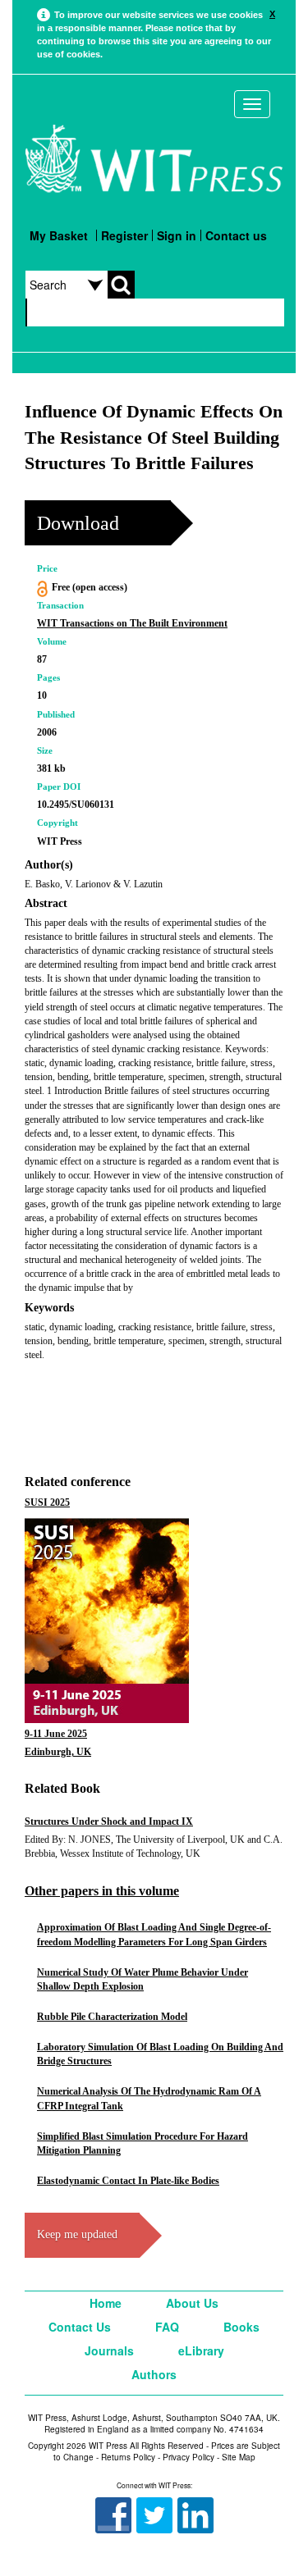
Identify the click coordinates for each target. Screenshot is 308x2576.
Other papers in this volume (102, 1891)
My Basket (59, 235)
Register (124, 235)
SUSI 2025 (47, 1502)
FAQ (167, 2327)
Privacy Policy (188, 2457)
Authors (154, 2374)
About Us (192, 2303)
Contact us (236, 235)
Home (106, 2303)
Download (78, 523)
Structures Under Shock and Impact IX (109, 1821)
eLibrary (201, 2350)
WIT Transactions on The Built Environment (132, 623)
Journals (109, 2350)
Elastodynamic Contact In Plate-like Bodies (128, 2181)
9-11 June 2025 (56, 1734)
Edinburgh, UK (58, 1752)
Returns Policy (128, 2457)
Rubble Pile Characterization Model (112, 2017)
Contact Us (80, 2327)
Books (241, 2327)
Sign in (177, 235)
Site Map (239, 2457)
